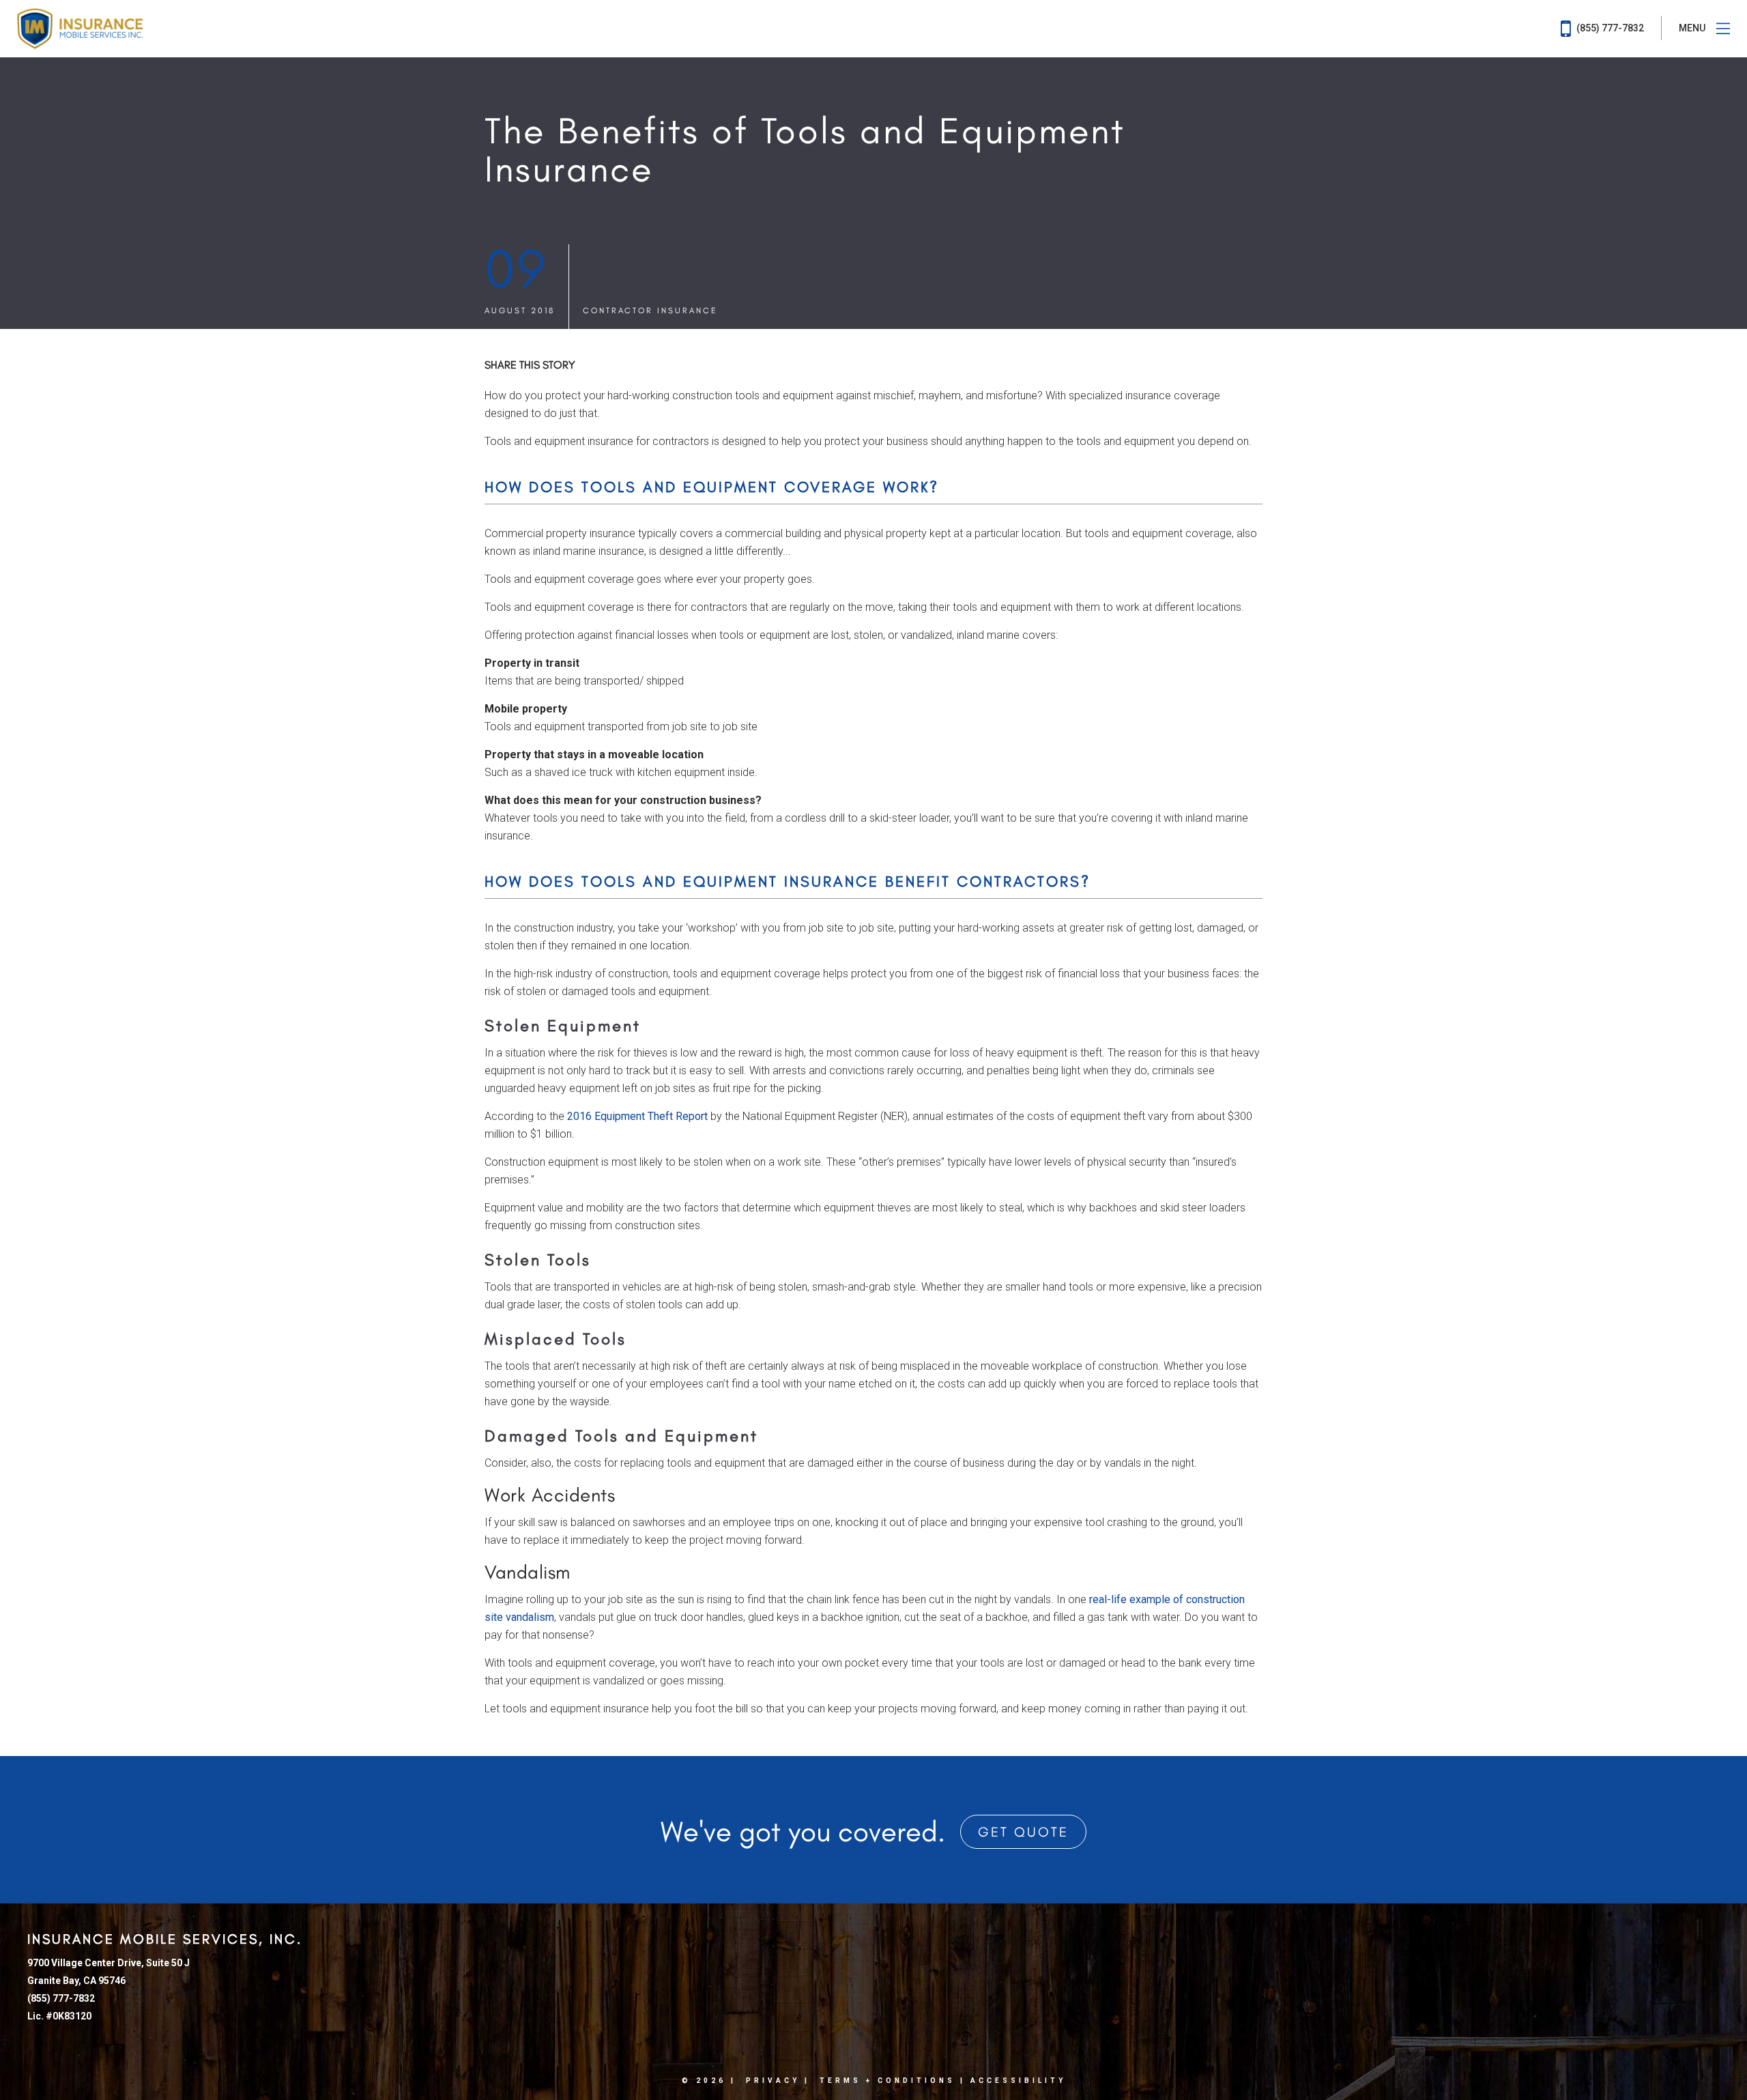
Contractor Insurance (650, 311)
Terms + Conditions (887, 2081)
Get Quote (1023, 1832)
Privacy (773, 2081)
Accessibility (1018, 2081)
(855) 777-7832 (1609, 28)
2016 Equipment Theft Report (637, 1116)
